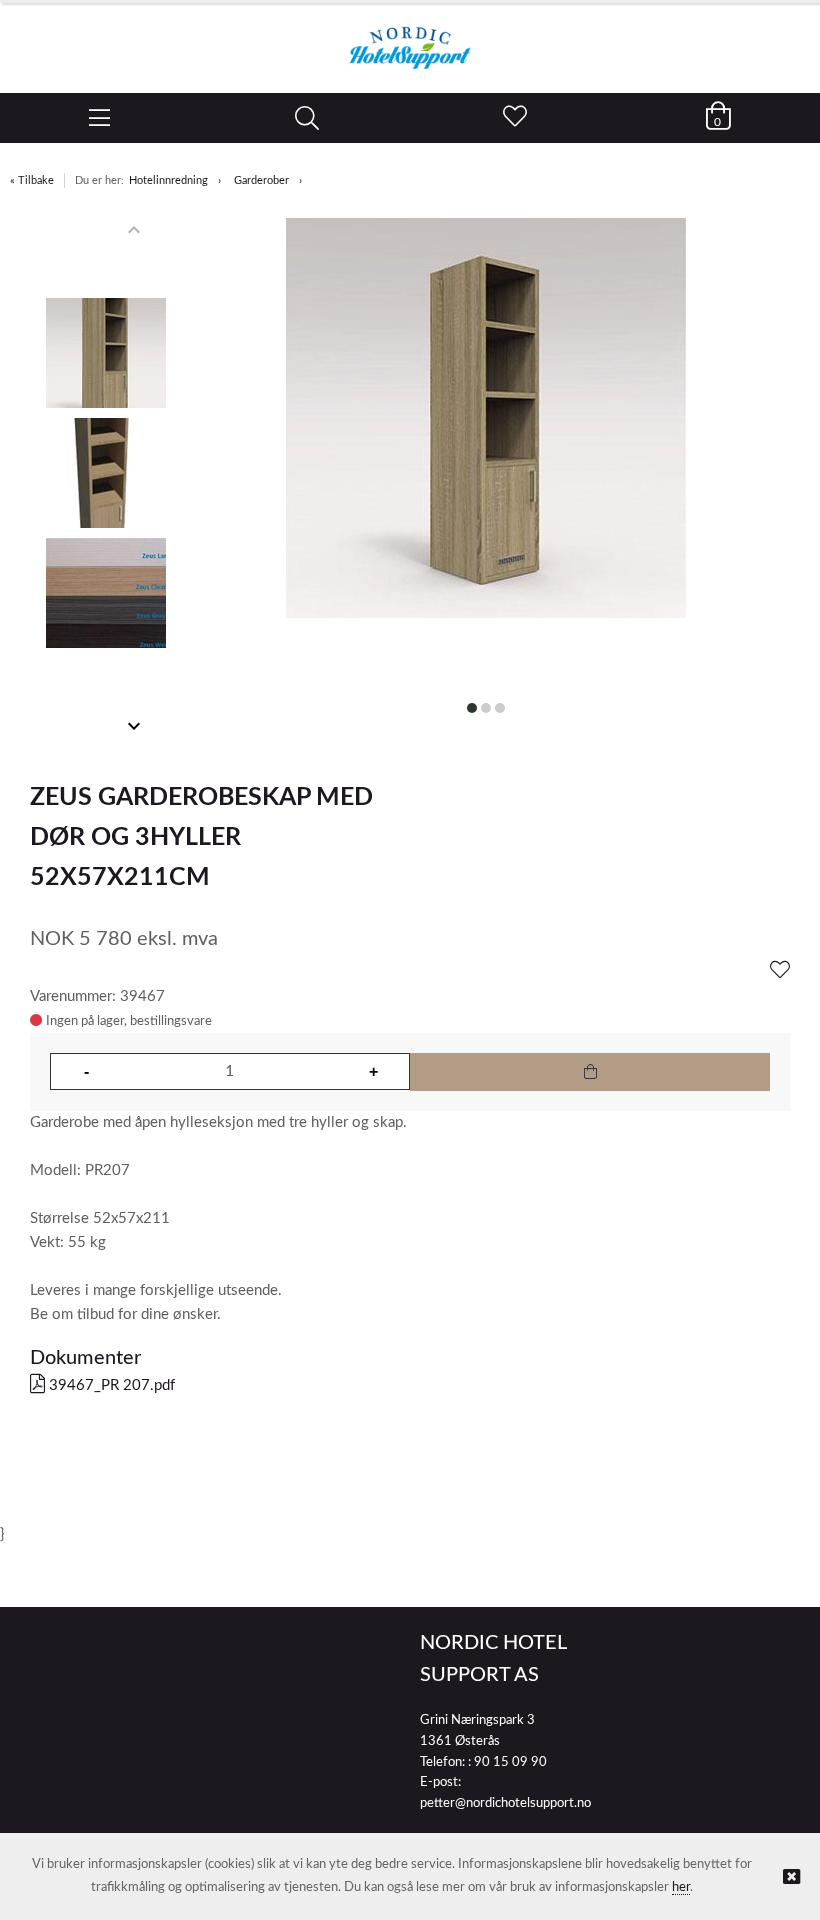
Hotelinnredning (168, 180)
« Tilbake (32, 180)
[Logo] (410, 38)
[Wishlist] (780, 971)
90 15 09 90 (510, 1762)
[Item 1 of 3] (106, 478)
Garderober (261, 180)
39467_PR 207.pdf (110, 1385)
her (681, 1887)
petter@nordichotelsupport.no (505, 1803)
